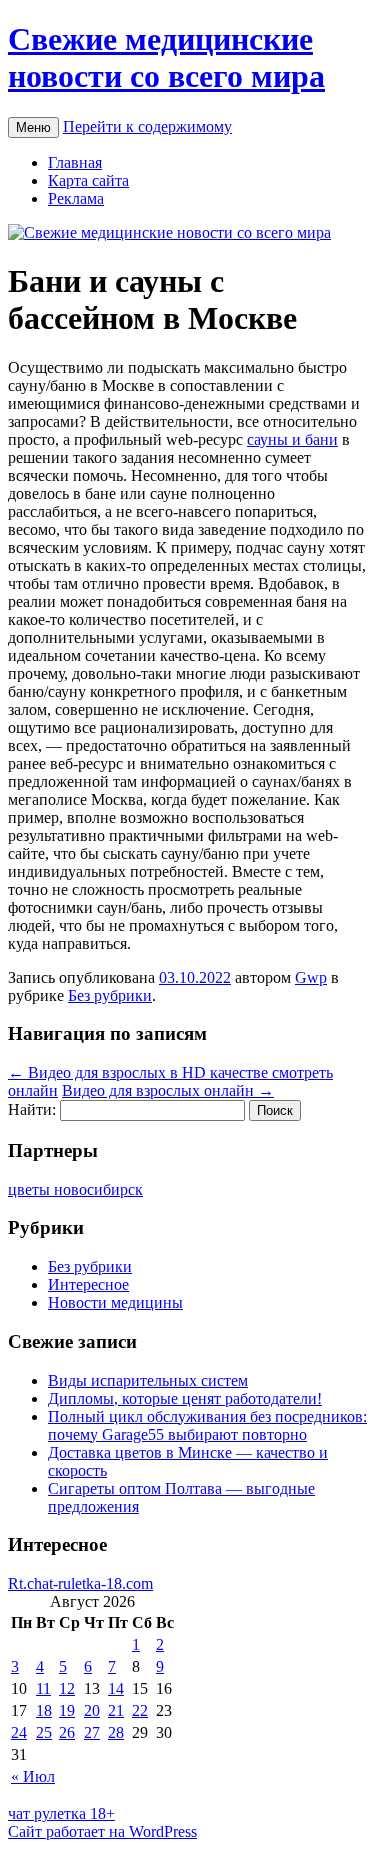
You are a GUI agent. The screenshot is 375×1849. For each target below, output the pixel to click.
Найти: (32, 1109)
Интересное (88, 1284)
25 (44, 1732)
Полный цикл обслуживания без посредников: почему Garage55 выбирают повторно (207, 1425)
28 (116, 1732)
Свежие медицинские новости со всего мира (166, 57)
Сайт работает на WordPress (102, 1831)
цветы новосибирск (75, 1189)
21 (116, 1710)
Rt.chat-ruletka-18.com (80, 1583)
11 (43, 1688)
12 (67, 1688)
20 (92, 1710)
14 (116, 1688)
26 (67, 1732)
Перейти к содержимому (147, 126)
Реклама (76, 198)
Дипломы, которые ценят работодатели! (185, 1398)
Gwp (311, 977)
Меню (33, 127)
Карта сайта (88, 180)
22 (140, 1710)
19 (67, 1710)
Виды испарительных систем (148, 1380)
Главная (75, 162)
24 (19, 1732)
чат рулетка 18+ (61, 1813)
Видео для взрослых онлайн (168, 1090)
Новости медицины (115, 1302)
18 (44, 1710)
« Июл (33, 1776)
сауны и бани (292, 439)
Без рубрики (110, 995)
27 (92, 1732)
